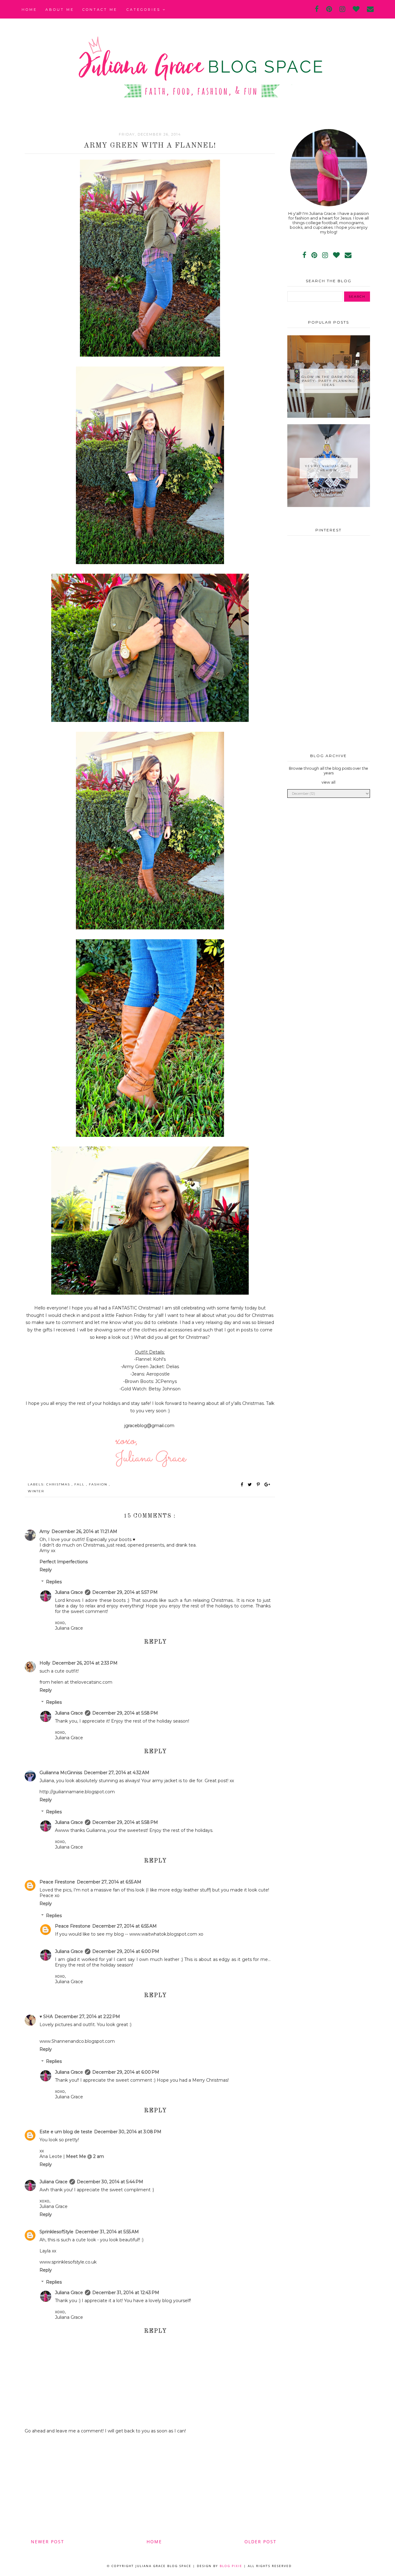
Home (29, 10)
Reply (46, 1570)
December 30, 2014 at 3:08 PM (128, 2132)
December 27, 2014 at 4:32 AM (117, 1773)
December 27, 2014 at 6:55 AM (109, 1882)
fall (80, 1484)
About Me (60, 10)
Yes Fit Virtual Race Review (329, 468)
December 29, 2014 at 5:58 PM (125, 1713)
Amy (45, 1531)
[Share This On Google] (268, 1485)
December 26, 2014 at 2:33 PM (85, 1663)
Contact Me (100, 10)
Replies (54, 1582)
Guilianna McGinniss (61, 1773)
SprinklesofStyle (56, 2232)
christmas (59, 1484)
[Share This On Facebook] (242, 1485)
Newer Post (48, 2542)
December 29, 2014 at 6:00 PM (126, 1951)
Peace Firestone (57, 1882)
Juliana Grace (69, 1592)
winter (36, 1491)
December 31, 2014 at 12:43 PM (126, 2293)
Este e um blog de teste (66, 2132)
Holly (45, 1663)
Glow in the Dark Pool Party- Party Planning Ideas (329, 381)
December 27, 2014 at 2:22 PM (87, 2017)
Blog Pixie (231, 2566)
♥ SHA (46, 2017)
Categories (145, 10)
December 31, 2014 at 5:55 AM (107, 2232)
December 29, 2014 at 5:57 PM (125, 1592)
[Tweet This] (251, 1485)
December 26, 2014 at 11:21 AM (84, 1531)
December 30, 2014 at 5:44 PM (110, 2182)
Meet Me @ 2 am (85, 2156)
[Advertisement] (150, 2486)
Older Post (260, 2542)
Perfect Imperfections (64, 1562)
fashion (99, 1484)
